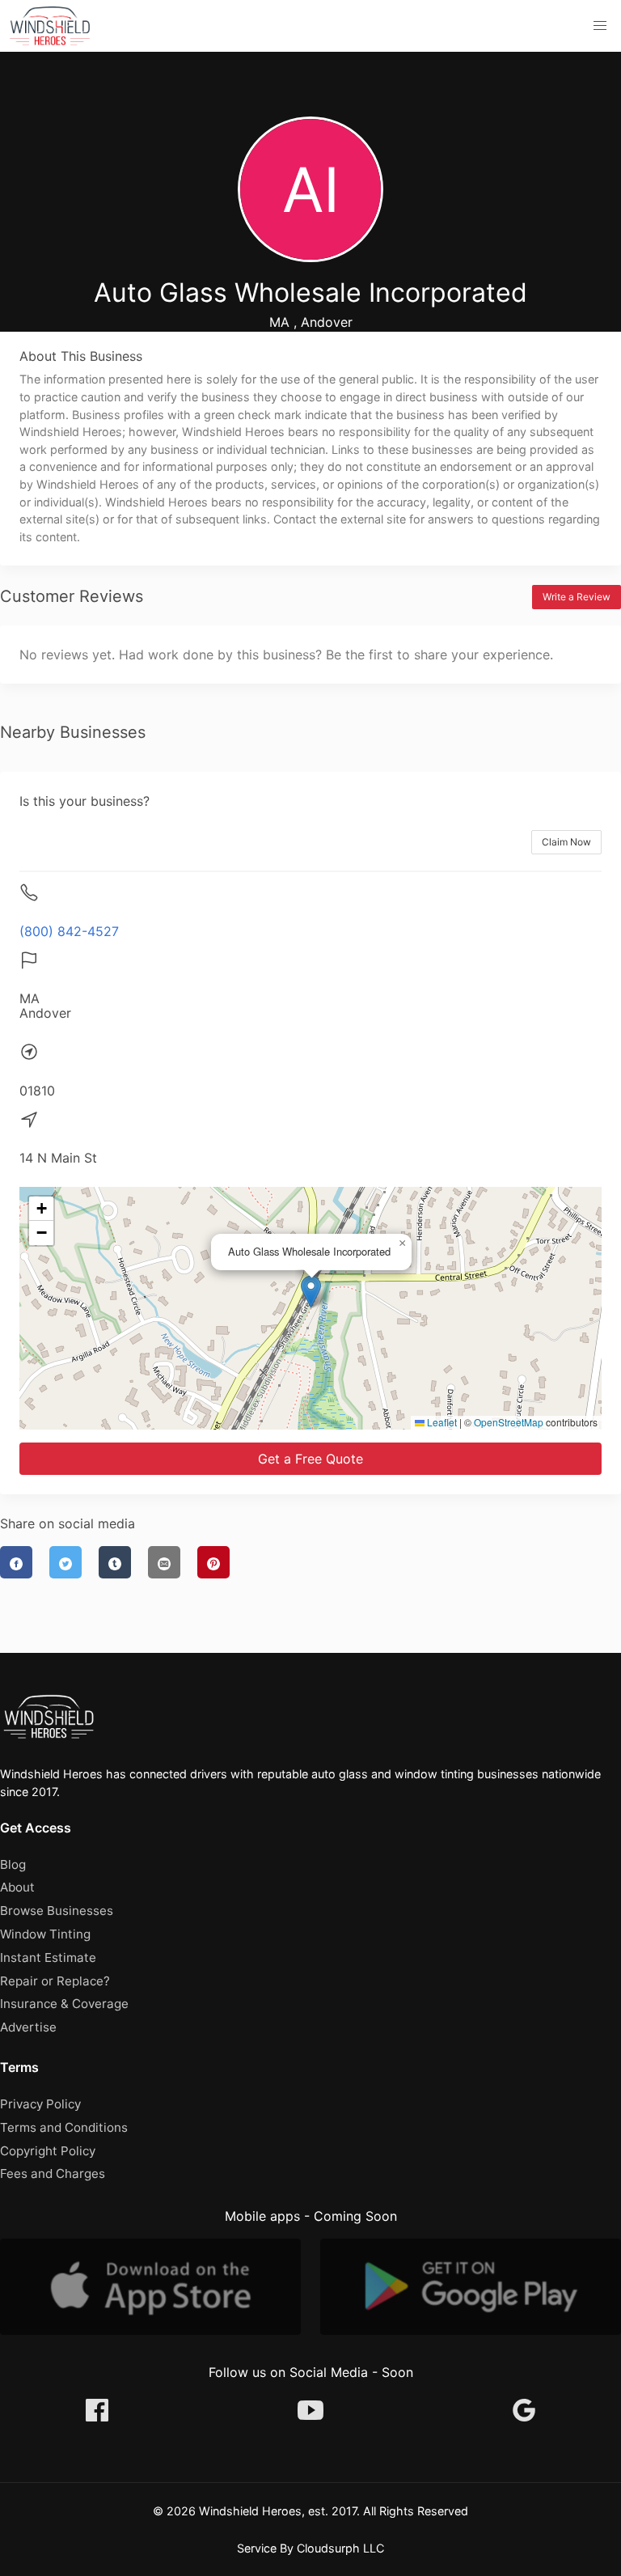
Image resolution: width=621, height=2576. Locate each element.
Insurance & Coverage (64, 2004)
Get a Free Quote (310, 1459)
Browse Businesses (57, 1911)
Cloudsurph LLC (340, 2548)
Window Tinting (45, 1934)
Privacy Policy (40, 2104)
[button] (600, 26)
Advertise (28, 2027)
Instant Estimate (48, 1957)
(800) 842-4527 (69, 931)
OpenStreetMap (509, 1422)
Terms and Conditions (64, 2127)
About (17, 1887)
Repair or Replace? (55, 1981)
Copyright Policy (48, 2151)
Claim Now (566, 842)
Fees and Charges (53, 2173)
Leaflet (441, 1422)
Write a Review (577, 597)
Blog (13, 1864)
